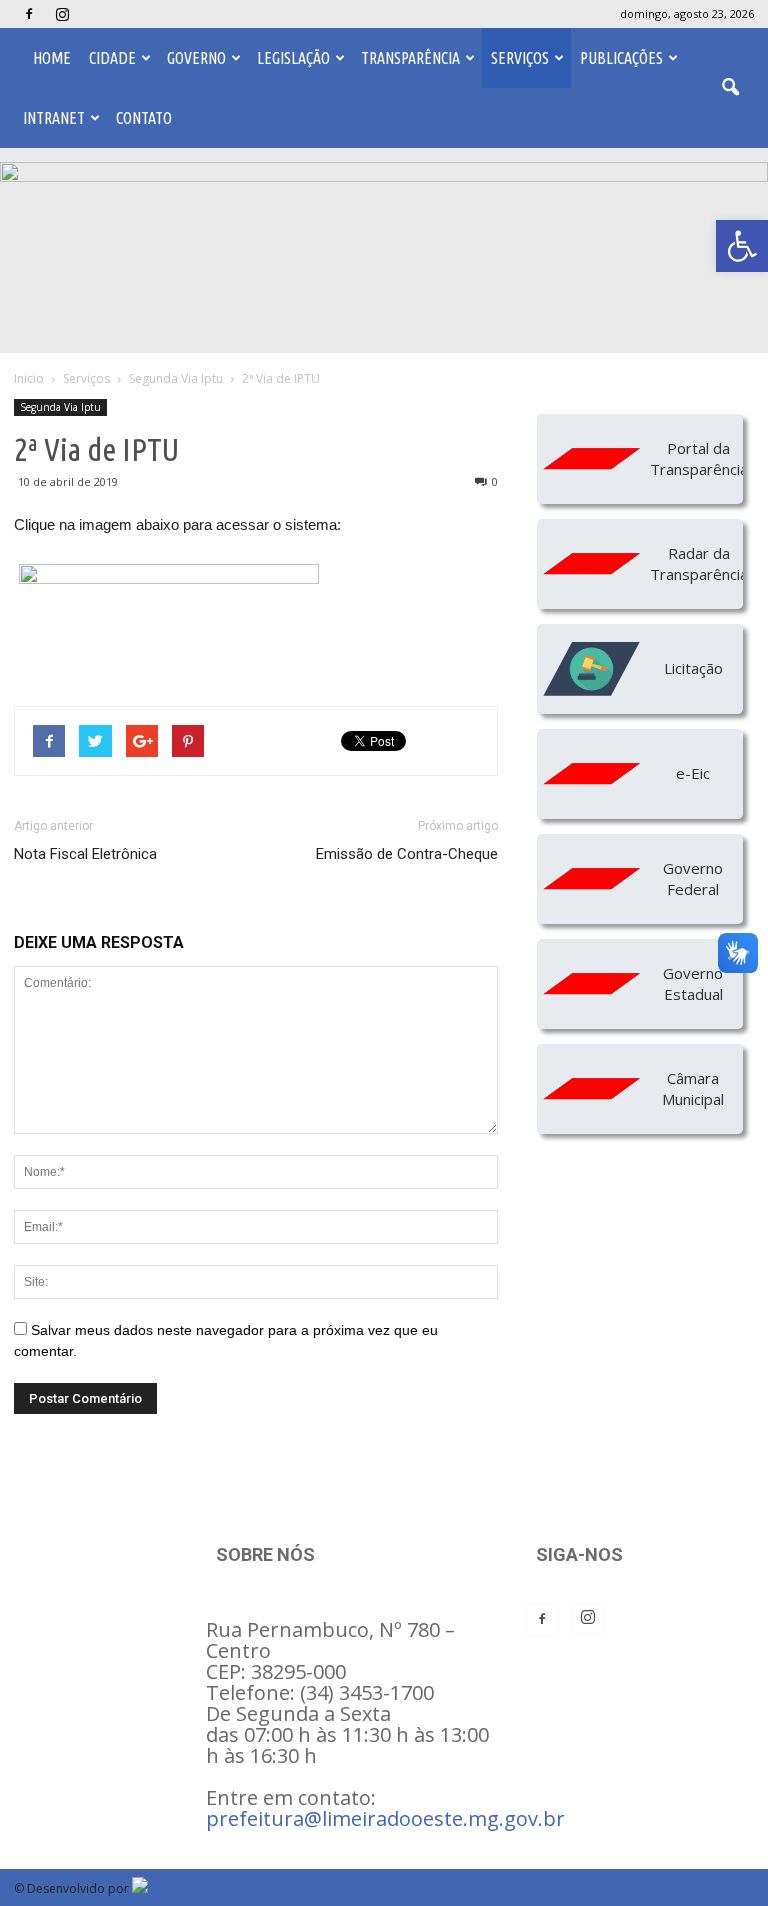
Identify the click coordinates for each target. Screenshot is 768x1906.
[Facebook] (29, 14)
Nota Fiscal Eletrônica (85, 854)
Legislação (293, 58)
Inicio (29, 378)
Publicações (621, 58)
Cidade (112, 58)
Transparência (410, 58)
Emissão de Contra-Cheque (407, 854)
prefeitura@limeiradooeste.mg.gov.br (385, 1818)
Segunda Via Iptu (60, 407)
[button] (742, 246)
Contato (144, 118)
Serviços (520, 58)
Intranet (54, 118)
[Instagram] (62, 14)
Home (52, 58)
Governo (196, 58)
